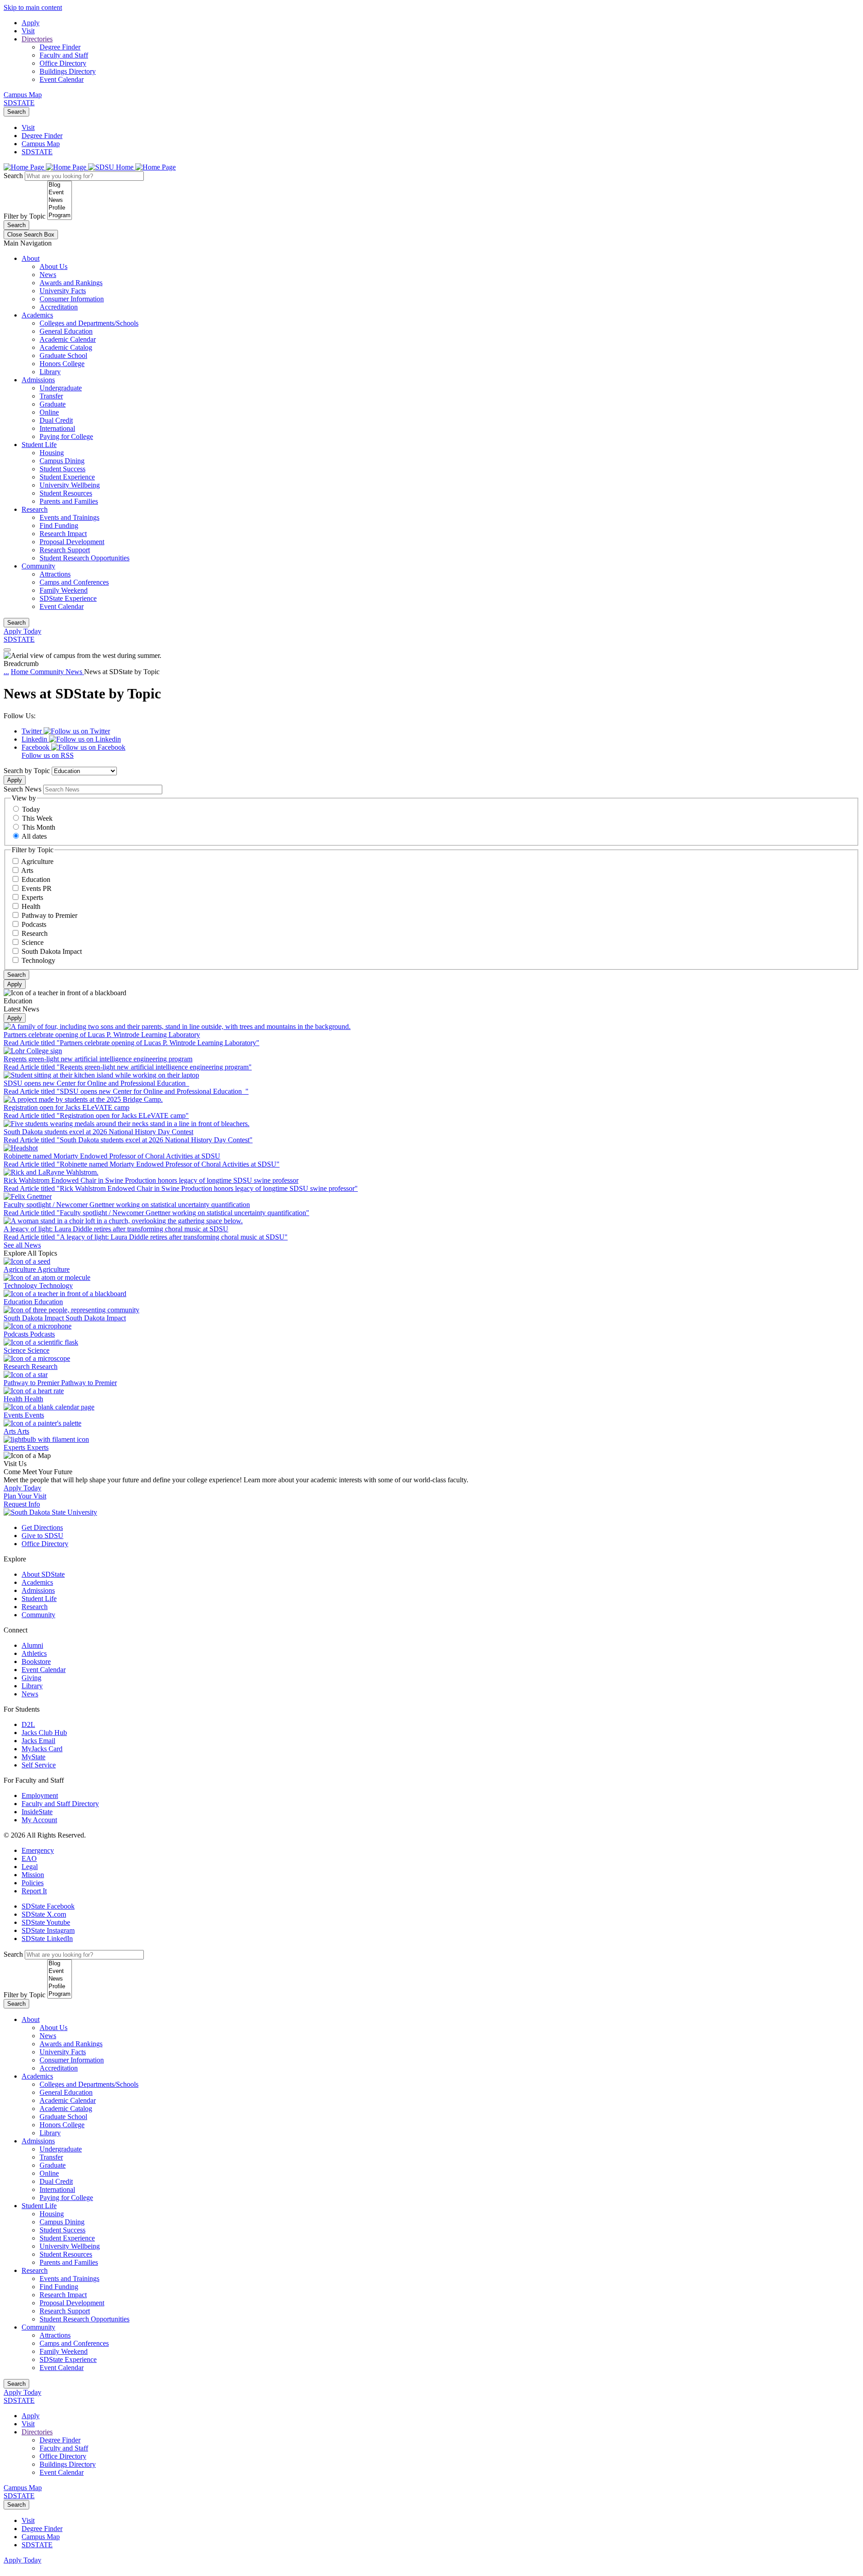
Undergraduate (61, 388)
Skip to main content (33, 7)
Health (31, 906)
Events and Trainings (69, 517)
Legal (30, 1867)
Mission (33, 1875)
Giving (31, 1678)
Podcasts (34, 924)
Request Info (22, 1504)
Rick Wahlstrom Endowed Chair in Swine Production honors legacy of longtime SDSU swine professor (151, 1180)
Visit (28, 31)
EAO (29, 1858)
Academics (37, 315)
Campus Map (23, 95)
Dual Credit (56, 420)
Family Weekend (64, 590)
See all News (22, 1245)
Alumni (32, 1645)
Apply (31, 23)
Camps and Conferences (74, 582)
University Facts (63, 291)
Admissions (38, 380)
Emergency (38, 1850)
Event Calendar (62, 79)
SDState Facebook (48, 1906)
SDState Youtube (46, 1922)
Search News (22, 789)
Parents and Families (69, 501)
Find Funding (59, 525)
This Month (39, 827)
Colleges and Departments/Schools (89, 323)
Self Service (39, 1765)
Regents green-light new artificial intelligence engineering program (98, 1059)
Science (33, 942)
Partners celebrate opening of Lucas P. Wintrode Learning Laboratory (102, 1035)
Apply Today (22, 631)
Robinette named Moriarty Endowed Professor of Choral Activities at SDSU (112, 1156)
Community (38, 566)
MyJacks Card (42, 1749)
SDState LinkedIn (47, 1939)
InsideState (37, 1812)
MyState (33, 1757)
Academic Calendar (68, 339)
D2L (28, 1724)
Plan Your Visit (25, 1496)
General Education (66, 331)
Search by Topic (27, 771)
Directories (37, 39)
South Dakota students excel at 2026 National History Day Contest (98, 1132)
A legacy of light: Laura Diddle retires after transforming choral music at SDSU (116, 1229)
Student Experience (67, 477)
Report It (34, 1891)
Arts (27, 870)
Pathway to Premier (49, 915)
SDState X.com (44, 1914)
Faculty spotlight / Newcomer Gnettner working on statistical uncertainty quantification (127, 1205)
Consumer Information (72, 299)
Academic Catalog (66, 347)
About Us (53, 266)
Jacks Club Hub (44, 1733)
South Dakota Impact (52, 951)
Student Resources (66, 493)
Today (31, 809)
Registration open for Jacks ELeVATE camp (67, 1107)
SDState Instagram (48, 1930)
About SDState (43, 1574)
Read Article (131, 1043)
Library (50, 372)
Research (35, 509)
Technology (38, 960)
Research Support (65, 550)
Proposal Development (72, 542)
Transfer (51, 396)
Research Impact (63, 534)
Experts (32, 897)
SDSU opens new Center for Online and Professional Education (96, 1083)
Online (49, 412)
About (31, 258)
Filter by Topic (24, 216)
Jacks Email (38, 1741)
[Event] (60, 193)
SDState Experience (68, 598)
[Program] (60, 216)
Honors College (62, 364)
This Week (37, 818)
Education (36, 879)
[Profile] (60, 208)
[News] (60, 200)
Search (16, 112)
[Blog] (60, 185)
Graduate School (63, 356)
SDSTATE (19, 103)
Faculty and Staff (64, 55)
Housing (52, 453)
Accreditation (59, 307)
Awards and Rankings (71, 283)
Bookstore (36, 1661)
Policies (33, 1883)
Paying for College (66, 436)
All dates (34, 836)
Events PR (37, 888)
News (48, 275)
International (57, 428)
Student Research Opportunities (85, 558)
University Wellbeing (70, 485)
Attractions (55, 574)
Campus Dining (62, 461)
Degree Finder (60, 47)
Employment (40, 1796)
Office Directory (63, 63)
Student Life (39, 445)
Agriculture (37, 861)
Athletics (34, 1653)
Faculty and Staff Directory (60, 1804)
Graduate (53, 404)
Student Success (62, 469)
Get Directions (42, 1527)
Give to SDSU (42, 1536)
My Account (39, 1820)
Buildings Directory (68, 71)
